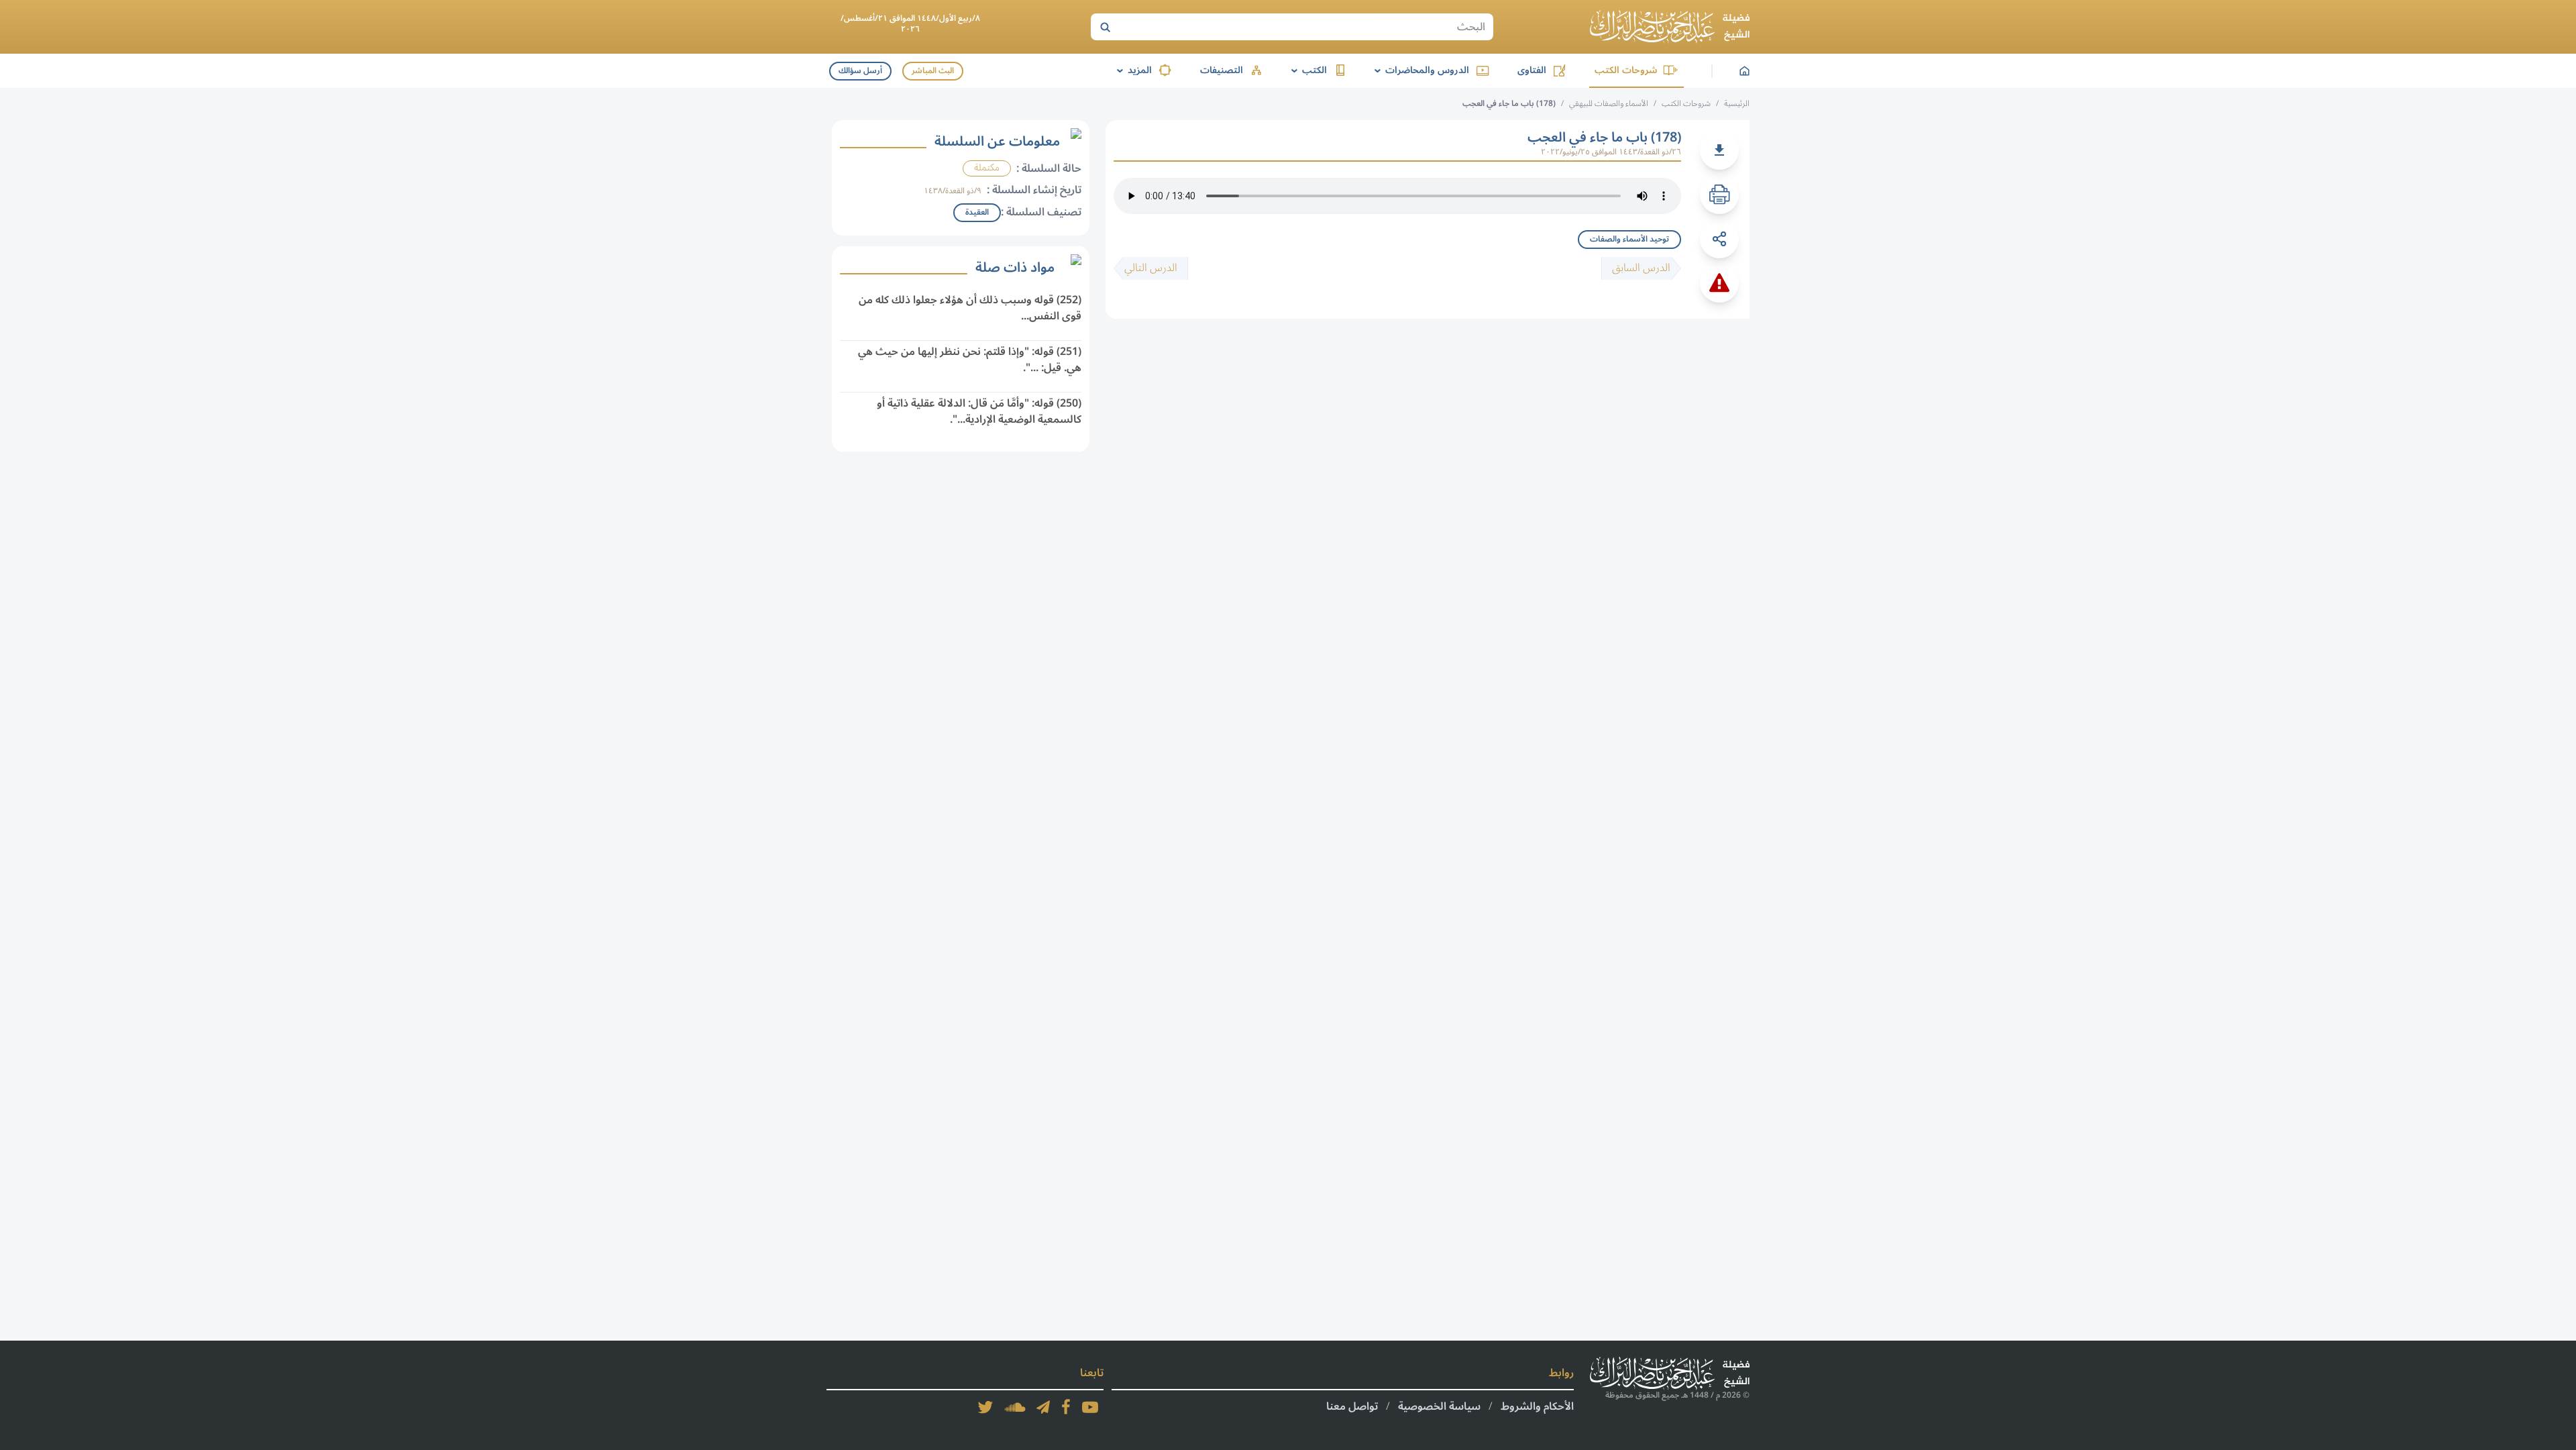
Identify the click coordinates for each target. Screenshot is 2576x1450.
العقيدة (977, 212)
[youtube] (1090, 1407)
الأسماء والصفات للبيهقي (1609, 104)
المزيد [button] (1132, 70)
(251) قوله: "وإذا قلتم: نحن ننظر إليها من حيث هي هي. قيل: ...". (970, 360)
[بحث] (1105, 27)
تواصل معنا (1352, 1406)
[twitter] (985, 1407)
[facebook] (1066, 1407)
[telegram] (1043, 1407)
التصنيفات (1222, 70)
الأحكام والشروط (1537, 1406)
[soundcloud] (1015, 1407)
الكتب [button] (1307, 70)
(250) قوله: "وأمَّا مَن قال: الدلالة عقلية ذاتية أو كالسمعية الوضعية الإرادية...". (979, 411)
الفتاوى (1532, 70)
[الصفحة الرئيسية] (1670, 27)
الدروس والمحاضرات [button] (1419, 70)
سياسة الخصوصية (1439, 1406)
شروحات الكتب (1626, 70)
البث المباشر (933, 71)
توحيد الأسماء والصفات (1629, 239)
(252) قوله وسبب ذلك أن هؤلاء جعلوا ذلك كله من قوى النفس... (970, 308)
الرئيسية (1737, 104)
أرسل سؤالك (860, 71)
